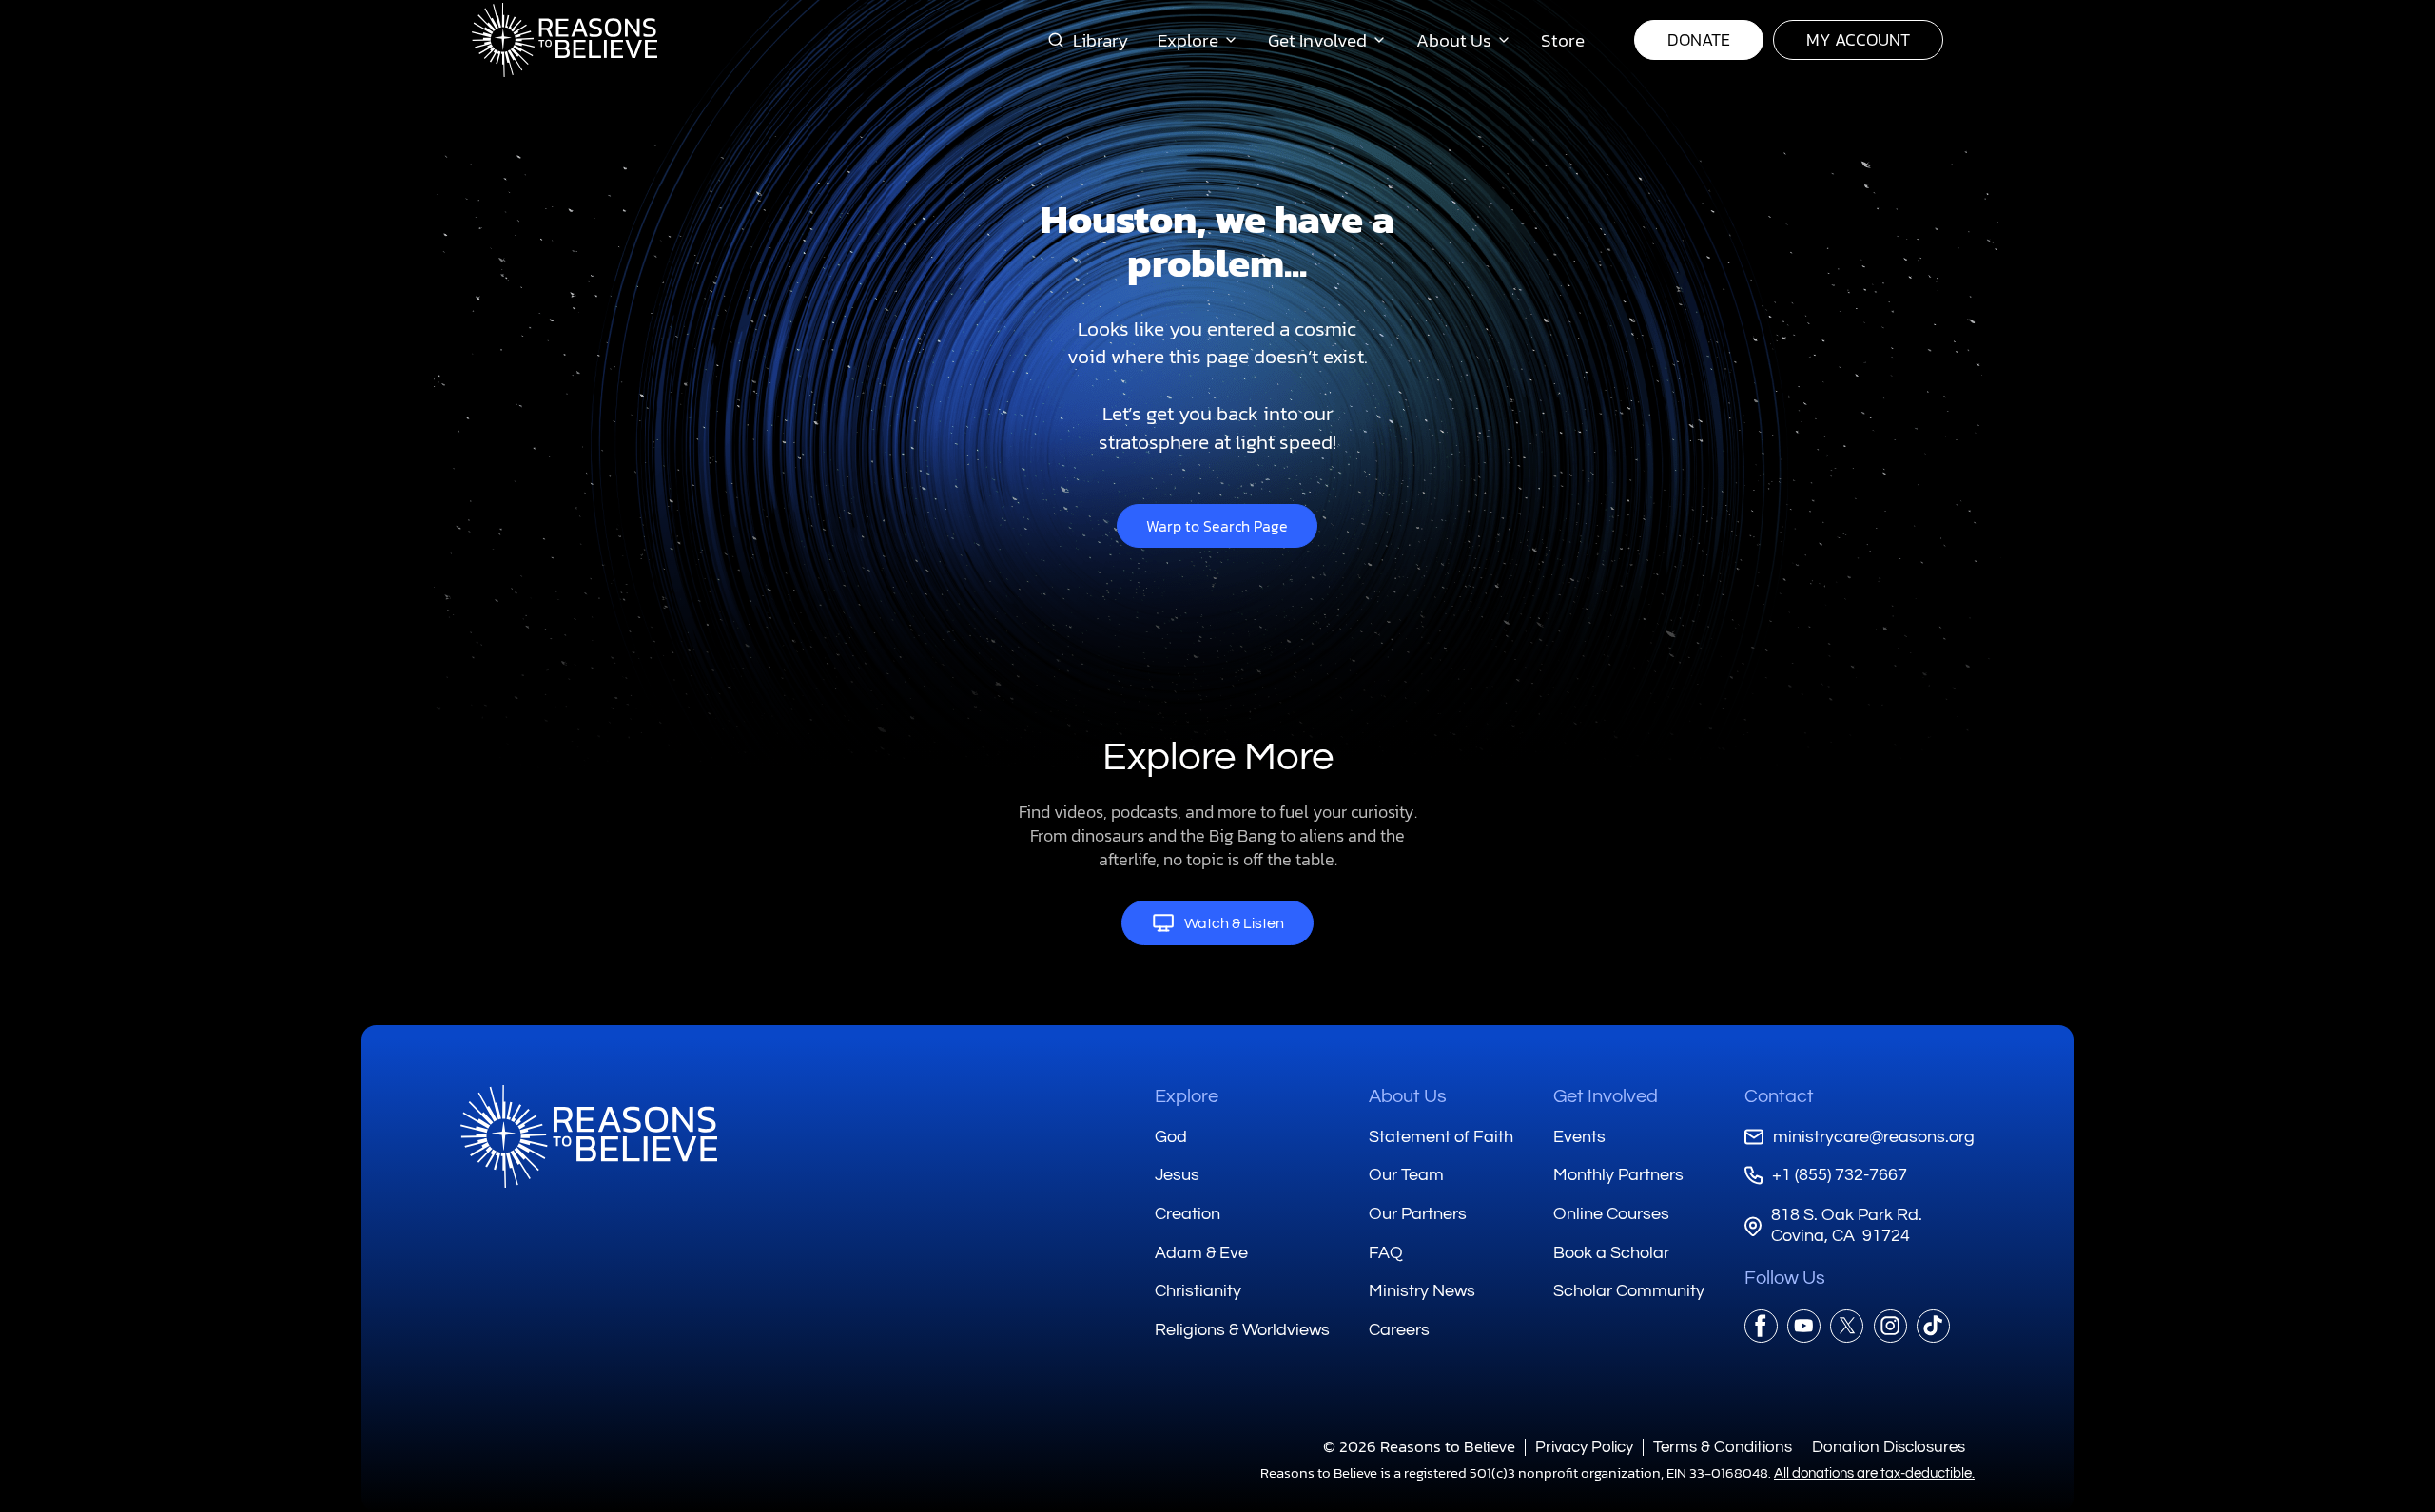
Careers (1399, 1330)
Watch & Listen (1234, 923)
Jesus (1177, 1175)
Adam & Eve (1201, 1253)
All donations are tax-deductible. (1874, 1473)
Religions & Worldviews (1242, 1330)
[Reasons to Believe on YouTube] (1804, 1326)
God (1171, 1137)
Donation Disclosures (1889, 1447)
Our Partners (1418, 1214)
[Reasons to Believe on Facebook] (1761, 1326)
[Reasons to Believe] (565, 40)
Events (1579, 1137)
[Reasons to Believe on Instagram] (1890, 1326)
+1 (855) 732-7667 (1840, 1175)
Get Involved (1606, 1096)
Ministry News (1422, 1291)
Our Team (1406, 1175)
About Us (1408, 1096)
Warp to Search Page (1217, 526)
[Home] (589, 1136)
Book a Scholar (1611, 1253)
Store (1563, 40)
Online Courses (1611, 1214)
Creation (1188, 1214)
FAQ (1386, 1253)
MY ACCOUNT (1858, 39)
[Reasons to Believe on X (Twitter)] (1847, 1326)
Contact (1779, 1096)
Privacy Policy (1584, 1447)
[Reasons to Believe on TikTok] (1933, 1326)
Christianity (1198, 1291)
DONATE (1699, 39)
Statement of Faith (1441, 1137)
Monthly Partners (1618, 1175)
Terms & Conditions (1723, 1447)
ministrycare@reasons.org (1874, 1137)
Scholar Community (1629, 1291)
